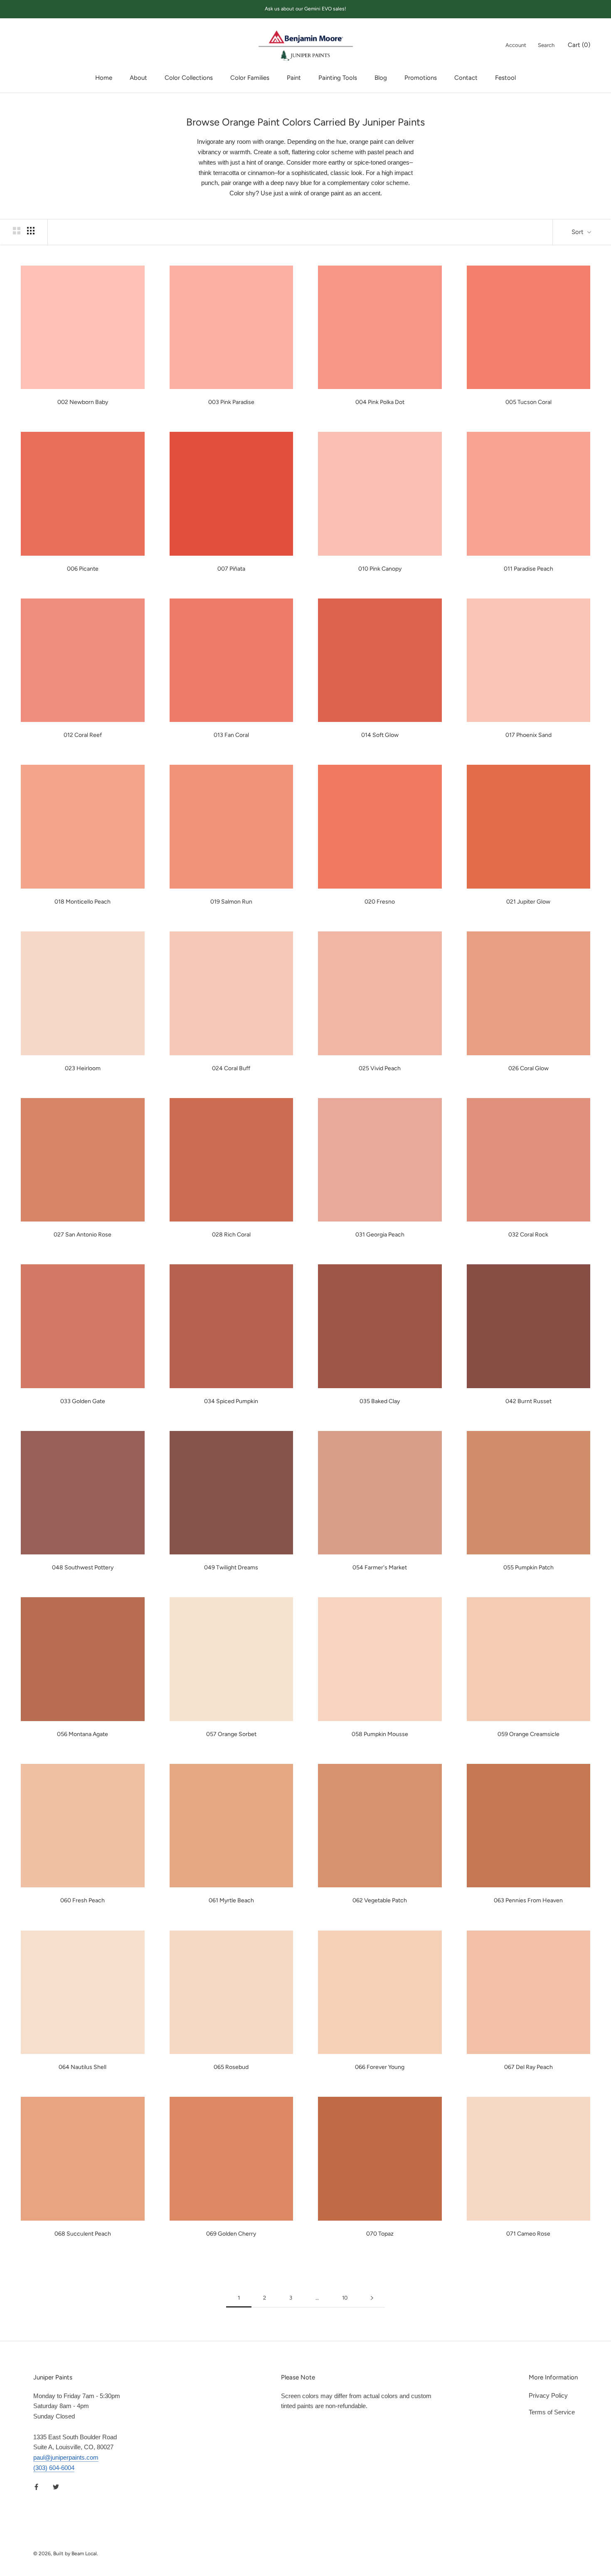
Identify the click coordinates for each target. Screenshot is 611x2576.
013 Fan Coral (231, 735)
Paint (294, 78)
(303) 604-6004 (54, 2468)
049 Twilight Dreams (231, 1568)
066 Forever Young (380, 2067)
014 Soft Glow (380, 735)
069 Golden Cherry (231, 2234)
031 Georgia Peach (380, 1235)
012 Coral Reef (83, 735)
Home (104, 78)
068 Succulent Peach (83, 2234)
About (138, 78)
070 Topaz (380, 2234)
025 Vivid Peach (380, 1068)
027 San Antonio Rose (83, 1235)
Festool (505, 78)
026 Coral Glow (528, 1068)
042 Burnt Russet (528, 1401)
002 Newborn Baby (83, 402)
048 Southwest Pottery (83, 1568)
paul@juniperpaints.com (66, 2457)
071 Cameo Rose (528, 2234)
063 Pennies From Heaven (528, 1900)
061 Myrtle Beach (231, 1900)
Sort (578, 232)
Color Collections (189, 78)
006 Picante (83, 569)
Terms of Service (552, 2412)
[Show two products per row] (17, 231)
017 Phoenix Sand (528, 735)
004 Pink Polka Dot (380, 402)
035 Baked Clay (380, 1401)
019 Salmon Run (231, 902)
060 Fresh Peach (83, 1900)
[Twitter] (56, 2487)
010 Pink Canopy (380, 569)
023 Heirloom (83, 1068)
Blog (381, 78)
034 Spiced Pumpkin (231, 1401)
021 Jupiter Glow (528, 902)
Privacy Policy (548, 2395)
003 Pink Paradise (231, 402)
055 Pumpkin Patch (528, 1568)
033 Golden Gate (83, 1401)
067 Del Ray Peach (528, 2067)
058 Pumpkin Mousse (380, 1734)
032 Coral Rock (528, 1235)
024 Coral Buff (231, 1068)
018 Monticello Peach (83, 902)
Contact (466, 78)
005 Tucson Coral (528, 402)
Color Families (250, 78)
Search (546, 45)
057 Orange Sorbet (231, 1734)
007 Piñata (231, 569)
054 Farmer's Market (380, 1568)
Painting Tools (338, 78)
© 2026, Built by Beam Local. (66, 2554)
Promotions (421, 78)
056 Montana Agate (83, 1734)
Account (516, 45)
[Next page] (372, 2298)
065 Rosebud (231, 2067)
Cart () (579, 44)
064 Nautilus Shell (83, 2067)
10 (345, 2298)
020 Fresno (380, 902)
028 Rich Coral (231, 1235)
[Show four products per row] (31, 231)
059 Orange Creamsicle (528, 1734)
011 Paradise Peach (528, 569)
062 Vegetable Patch (380, 1900)
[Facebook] (36, 2487)
